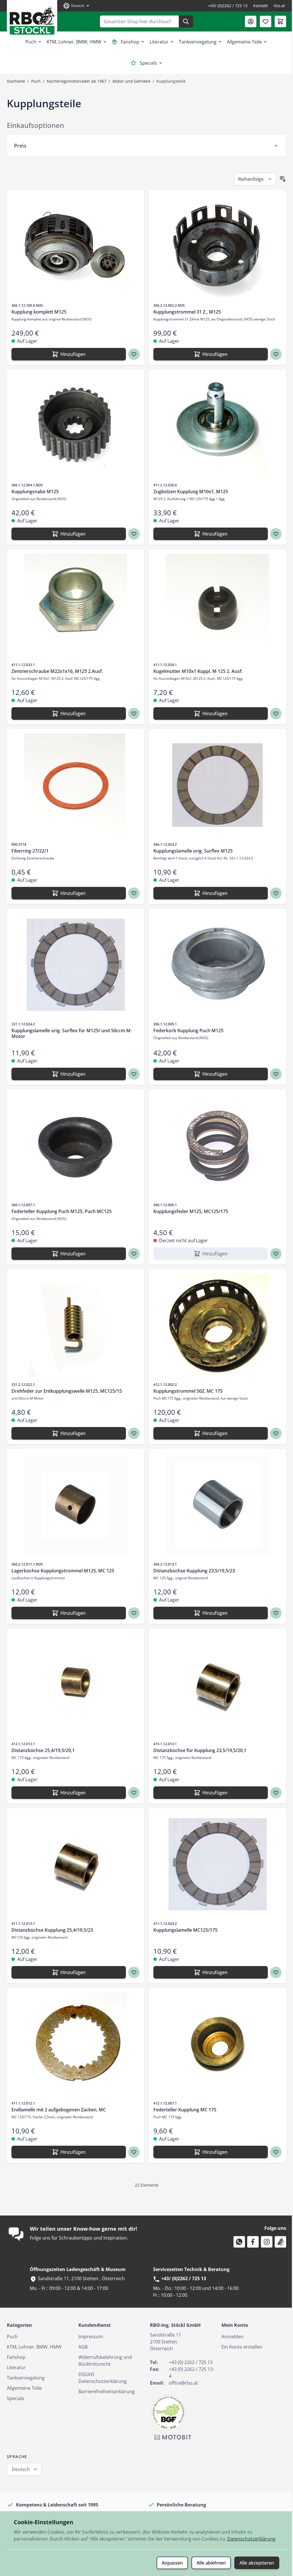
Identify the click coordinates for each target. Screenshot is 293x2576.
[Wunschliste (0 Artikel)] (266, 21)
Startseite (16, 81)
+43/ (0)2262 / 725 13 (228, 6)
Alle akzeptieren (253, 2563)
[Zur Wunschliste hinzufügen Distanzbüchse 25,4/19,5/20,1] (132, 1793)
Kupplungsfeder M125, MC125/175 (189, 1211)
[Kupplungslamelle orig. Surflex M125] (214, 785)
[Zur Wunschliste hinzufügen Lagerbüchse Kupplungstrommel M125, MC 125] (132, 1613)
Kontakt (261, 6)
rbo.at (279, 6)
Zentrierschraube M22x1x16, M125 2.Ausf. (57, 671)
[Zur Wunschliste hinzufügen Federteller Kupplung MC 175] (272, 2152)
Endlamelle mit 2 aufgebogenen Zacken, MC (59, 2110)
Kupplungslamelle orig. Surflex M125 (191, 851)
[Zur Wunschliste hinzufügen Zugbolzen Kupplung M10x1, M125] (272, 534)
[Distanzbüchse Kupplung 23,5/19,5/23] (214, 1505)
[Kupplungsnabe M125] (75, 426)
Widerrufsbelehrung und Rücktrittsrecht (104, 2361)
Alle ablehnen (207, 2563)
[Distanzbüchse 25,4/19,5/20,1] (75, 1685)
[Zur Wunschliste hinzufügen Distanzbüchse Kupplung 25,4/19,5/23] (132, 1972)
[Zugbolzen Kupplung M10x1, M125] (214, 426)
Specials (148, 63)
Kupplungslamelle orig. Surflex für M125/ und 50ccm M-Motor (72, 1033)
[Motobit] (171, 2437)
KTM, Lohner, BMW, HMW (74, 42)
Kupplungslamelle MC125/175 (183, 1930)
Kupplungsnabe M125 (35, 492)
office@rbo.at (181, 2383)
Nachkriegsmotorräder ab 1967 (77, 81)
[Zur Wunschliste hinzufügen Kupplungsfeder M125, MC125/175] (272, 1254)
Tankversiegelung (198, 42)
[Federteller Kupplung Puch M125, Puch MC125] (75, 1146)
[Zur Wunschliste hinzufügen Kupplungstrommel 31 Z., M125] (272, 354)
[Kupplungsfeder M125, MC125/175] (214, 1146)
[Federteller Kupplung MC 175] (214, 2044)
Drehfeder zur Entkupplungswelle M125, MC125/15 (67, 1391)
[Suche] (186, 21)
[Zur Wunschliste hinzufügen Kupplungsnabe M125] (132, 534)
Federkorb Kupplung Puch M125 (186, 1031)
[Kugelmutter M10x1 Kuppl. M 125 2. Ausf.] (214, 605)
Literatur (159, 42)
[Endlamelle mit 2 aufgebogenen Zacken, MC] (75, 2044)
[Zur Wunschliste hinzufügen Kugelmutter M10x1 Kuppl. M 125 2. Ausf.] (272, 714)
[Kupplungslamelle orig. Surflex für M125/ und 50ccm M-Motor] (75, 965)
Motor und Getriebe (131, 81)
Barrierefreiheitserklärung (105, 2391)
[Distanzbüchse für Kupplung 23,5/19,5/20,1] (214, 1685)
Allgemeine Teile (244, 42)
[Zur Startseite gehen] (32, 18)
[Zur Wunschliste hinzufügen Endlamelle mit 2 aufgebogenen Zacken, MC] (132, 2152)
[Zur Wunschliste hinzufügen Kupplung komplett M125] (132, 354)
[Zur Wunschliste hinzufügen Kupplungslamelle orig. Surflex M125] (272, 893)
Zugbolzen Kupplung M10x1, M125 (189, 492)
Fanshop (130, 42)
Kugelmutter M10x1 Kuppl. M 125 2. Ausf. (196, 671)
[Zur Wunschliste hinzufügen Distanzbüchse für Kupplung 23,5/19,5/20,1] (272, 1793)
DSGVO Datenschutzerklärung (101, 2378)
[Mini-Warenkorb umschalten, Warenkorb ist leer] (280, 21)
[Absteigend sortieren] (278, 179)
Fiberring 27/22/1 (30, 851)
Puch (31, 42)
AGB (82, 2347)
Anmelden (229, 2337)
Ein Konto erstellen (239, 2347)
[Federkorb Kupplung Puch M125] (214, 965)
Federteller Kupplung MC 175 (183, 2110)
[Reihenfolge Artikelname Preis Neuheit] (251, 179)
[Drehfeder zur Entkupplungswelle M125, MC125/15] (75, 1325)
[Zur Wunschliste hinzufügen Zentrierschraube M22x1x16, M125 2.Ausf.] (132, 714)
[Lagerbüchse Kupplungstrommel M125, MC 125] (75, 1505)
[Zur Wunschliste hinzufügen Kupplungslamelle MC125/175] (272, 1972)
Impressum (90, 2337)
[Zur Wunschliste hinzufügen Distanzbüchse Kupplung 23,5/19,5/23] (272, 1613)
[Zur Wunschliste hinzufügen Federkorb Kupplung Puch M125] (272, 1074)
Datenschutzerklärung (38, 2539)
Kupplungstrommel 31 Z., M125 (185, 312)
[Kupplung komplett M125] (75, 246)
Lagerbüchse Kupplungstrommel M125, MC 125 (63, 1571)
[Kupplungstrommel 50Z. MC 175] (214, 1325)
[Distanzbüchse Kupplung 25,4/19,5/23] (75, 1864)
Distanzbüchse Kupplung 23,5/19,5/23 (192, 1571)
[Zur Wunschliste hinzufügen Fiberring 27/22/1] (132, 893)
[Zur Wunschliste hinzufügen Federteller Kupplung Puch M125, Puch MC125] (132, 1254)
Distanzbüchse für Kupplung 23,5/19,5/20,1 (198, 1750)
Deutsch (21, 2469)
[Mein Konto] (251, 21)
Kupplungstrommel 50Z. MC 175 (186, 1391)
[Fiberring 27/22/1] (75, 785)
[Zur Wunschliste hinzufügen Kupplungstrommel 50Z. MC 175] (272, 1433)
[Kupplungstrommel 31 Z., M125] (214, 246)
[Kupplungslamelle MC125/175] (214, 1864)
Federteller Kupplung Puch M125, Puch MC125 (62, 1211)
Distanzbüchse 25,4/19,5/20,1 (43, 1750)
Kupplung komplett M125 (39, 312)
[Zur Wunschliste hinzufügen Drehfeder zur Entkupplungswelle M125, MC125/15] (132, 1433)
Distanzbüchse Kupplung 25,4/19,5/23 (52, 1930)
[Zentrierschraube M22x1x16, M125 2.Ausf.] (75, 605)
